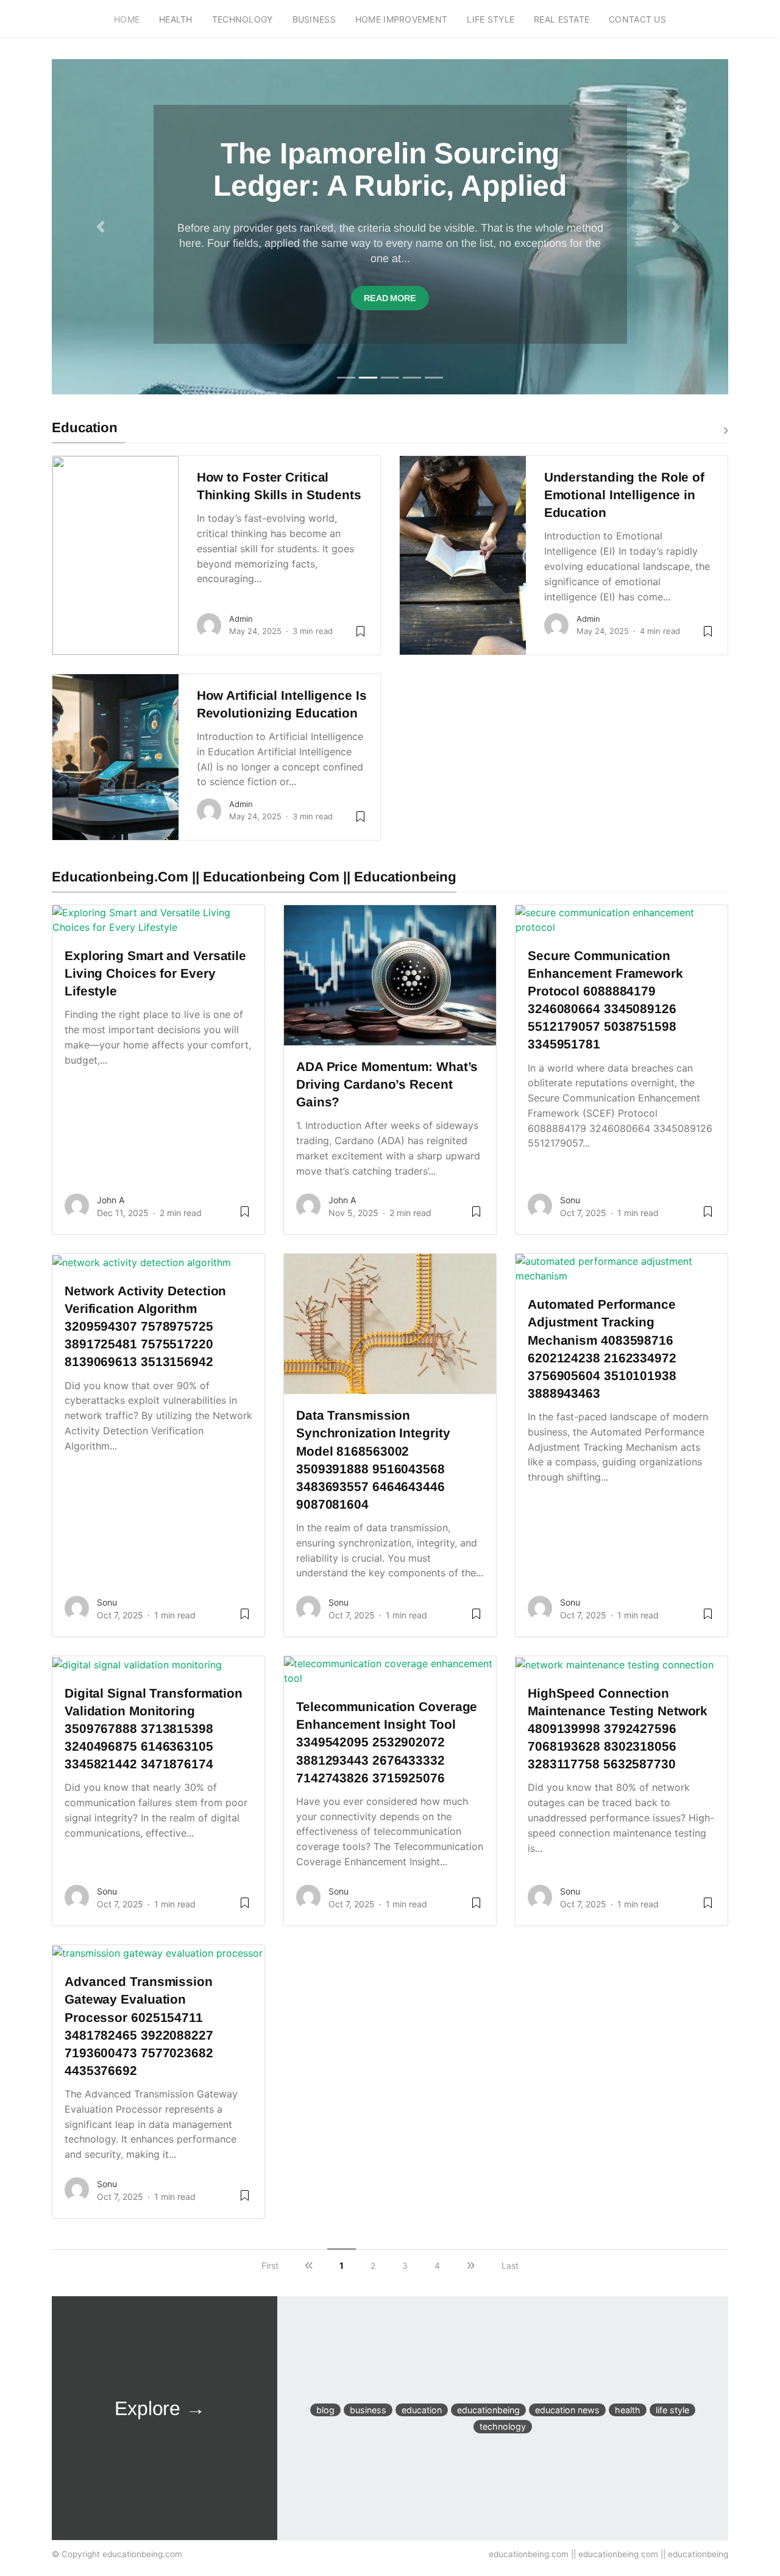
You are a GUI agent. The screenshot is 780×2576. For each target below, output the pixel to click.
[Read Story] (245, 1216)
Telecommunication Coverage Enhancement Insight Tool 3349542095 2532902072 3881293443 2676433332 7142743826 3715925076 (387, 1742)
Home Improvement (401, 19)
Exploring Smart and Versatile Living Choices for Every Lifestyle (155, 973)
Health (176, 19)
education (422, 2410)
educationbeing (488, 2410)
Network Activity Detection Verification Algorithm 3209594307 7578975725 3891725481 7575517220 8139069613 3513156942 (145, 1326)
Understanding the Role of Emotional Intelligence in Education (624, 495)
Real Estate (562, 19)
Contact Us (637, 19)
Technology (243, 19)
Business (314, 19)
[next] (471, 2265)
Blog (325, 2410)
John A (111, 1200)
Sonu (570, 1200)
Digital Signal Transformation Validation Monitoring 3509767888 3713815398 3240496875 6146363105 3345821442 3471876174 (154, 1728)
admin (241, 619)
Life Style (491, 19)
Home (127, 19)
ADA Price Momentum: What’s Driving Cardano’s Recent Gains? (387, 1084)
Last (510, 2265)
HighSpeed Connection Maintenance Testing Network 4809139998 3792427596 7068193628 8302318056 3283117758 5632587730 (618, 1728)
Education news (567, 2410)
